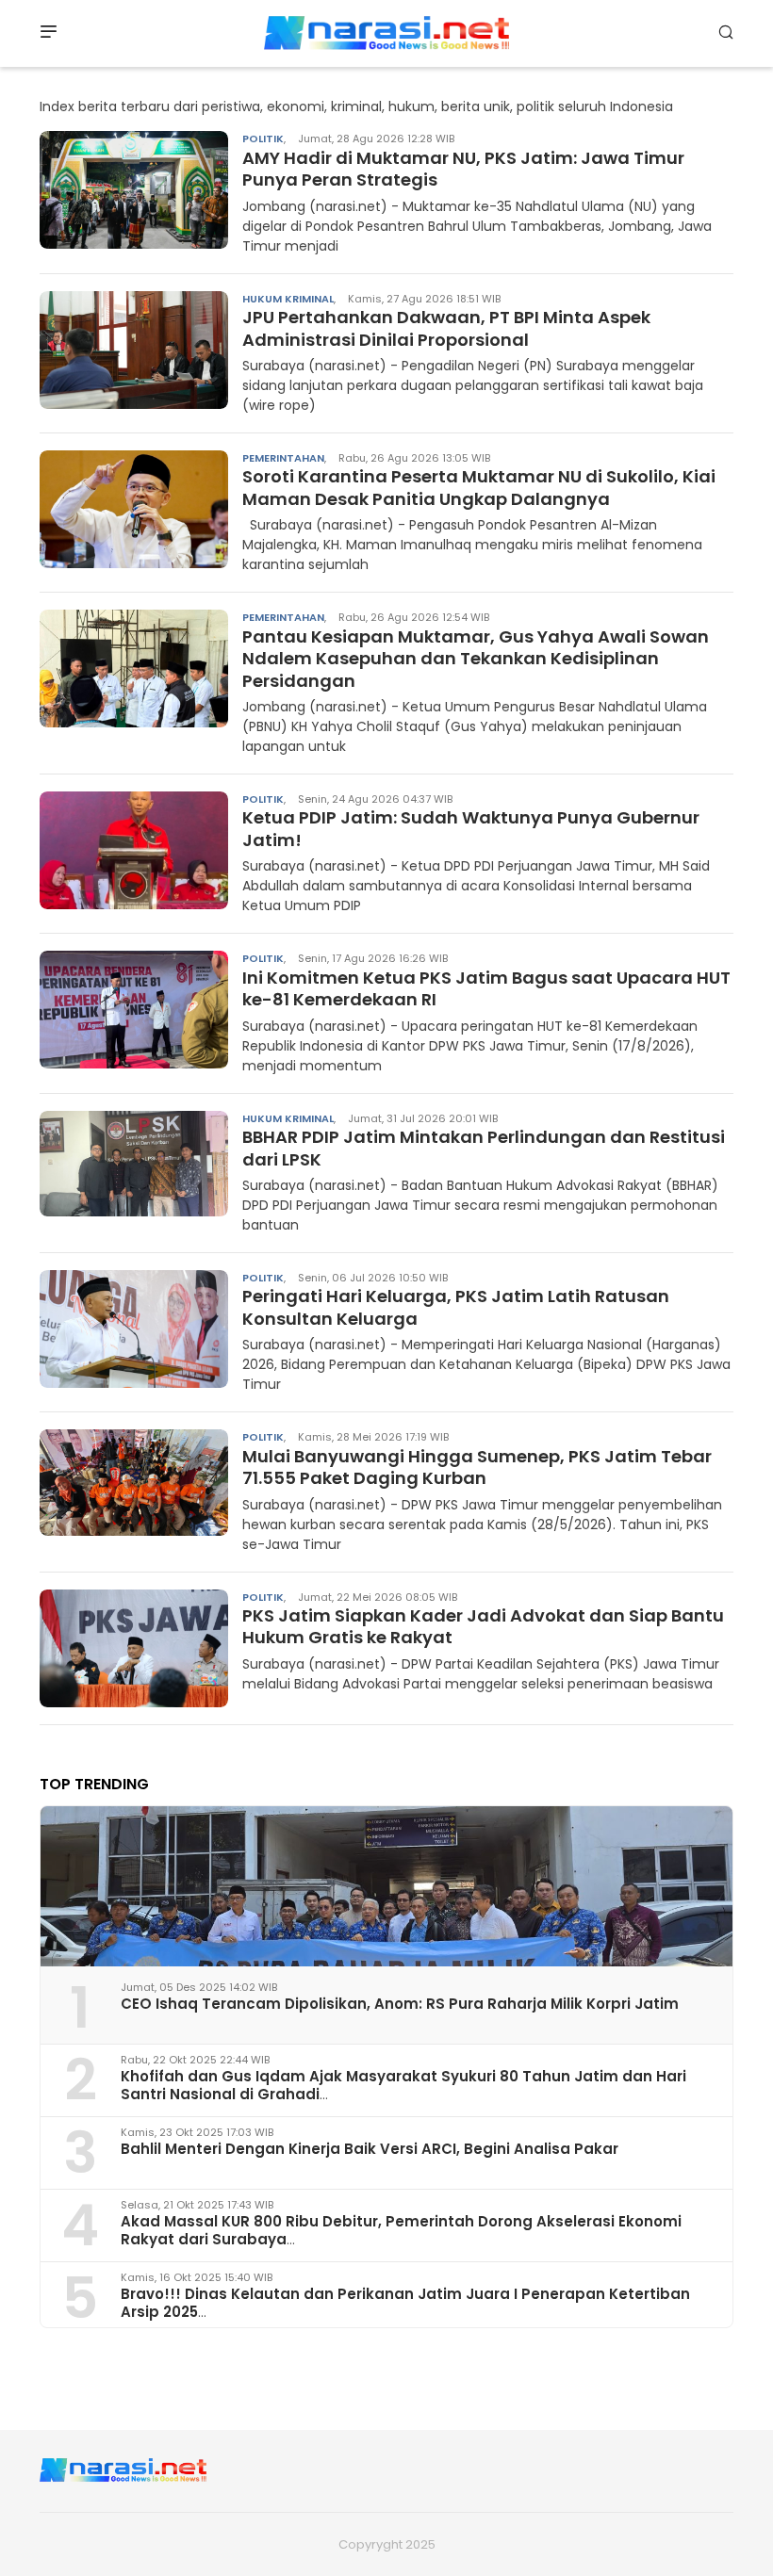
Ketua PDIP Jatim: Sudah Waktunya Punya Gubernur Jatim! (471, 828)
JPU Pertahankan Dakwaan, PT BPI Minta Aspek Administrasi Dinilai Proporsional (446, 328)
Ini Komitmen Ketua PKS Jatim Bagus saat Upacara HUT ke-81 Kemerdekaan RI (486, 988)
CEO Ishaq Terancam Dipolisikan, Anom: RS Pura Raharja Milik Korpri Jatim (400, 2004)
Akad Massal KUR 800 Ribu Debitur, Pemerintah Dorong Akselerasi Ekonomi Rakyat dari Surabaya (401, 2230)
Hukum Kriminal (288, 299)
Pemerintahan (283, 458)
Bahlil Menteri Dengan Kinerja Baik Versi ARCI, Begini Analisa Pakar (370, 2149)
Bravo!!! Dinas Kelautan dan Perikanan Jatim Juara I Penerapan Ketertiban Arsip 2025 (405, 2303)
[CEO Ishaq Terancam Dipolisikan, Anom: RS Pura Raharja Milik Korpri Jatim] (386, 1886)
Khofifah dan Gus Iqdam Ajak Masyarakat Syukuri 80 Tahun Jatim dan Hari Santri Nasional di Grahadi (403, 2085)
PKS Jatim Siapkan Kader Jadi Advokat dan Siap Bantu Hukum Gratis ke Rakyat (483, 1626)
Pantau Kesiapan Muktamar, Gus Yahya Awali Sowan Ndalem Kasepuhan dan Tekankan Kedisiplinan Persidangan (476, 659)
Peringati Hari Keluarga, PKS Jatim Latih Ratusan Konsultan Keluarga (456, 1307)
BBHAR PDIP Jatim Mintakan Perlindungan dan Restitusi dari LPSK (484, 1148)
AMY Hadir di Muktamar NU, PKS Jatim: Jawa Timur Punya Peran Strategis (463, 169)
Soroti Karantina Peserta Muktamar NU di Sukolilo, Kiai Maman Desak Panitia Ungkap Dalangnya (479, 487)
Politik (263, 139)
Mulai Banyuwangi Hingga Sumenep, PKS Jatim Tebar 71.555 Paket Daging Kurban (477, 1467)
